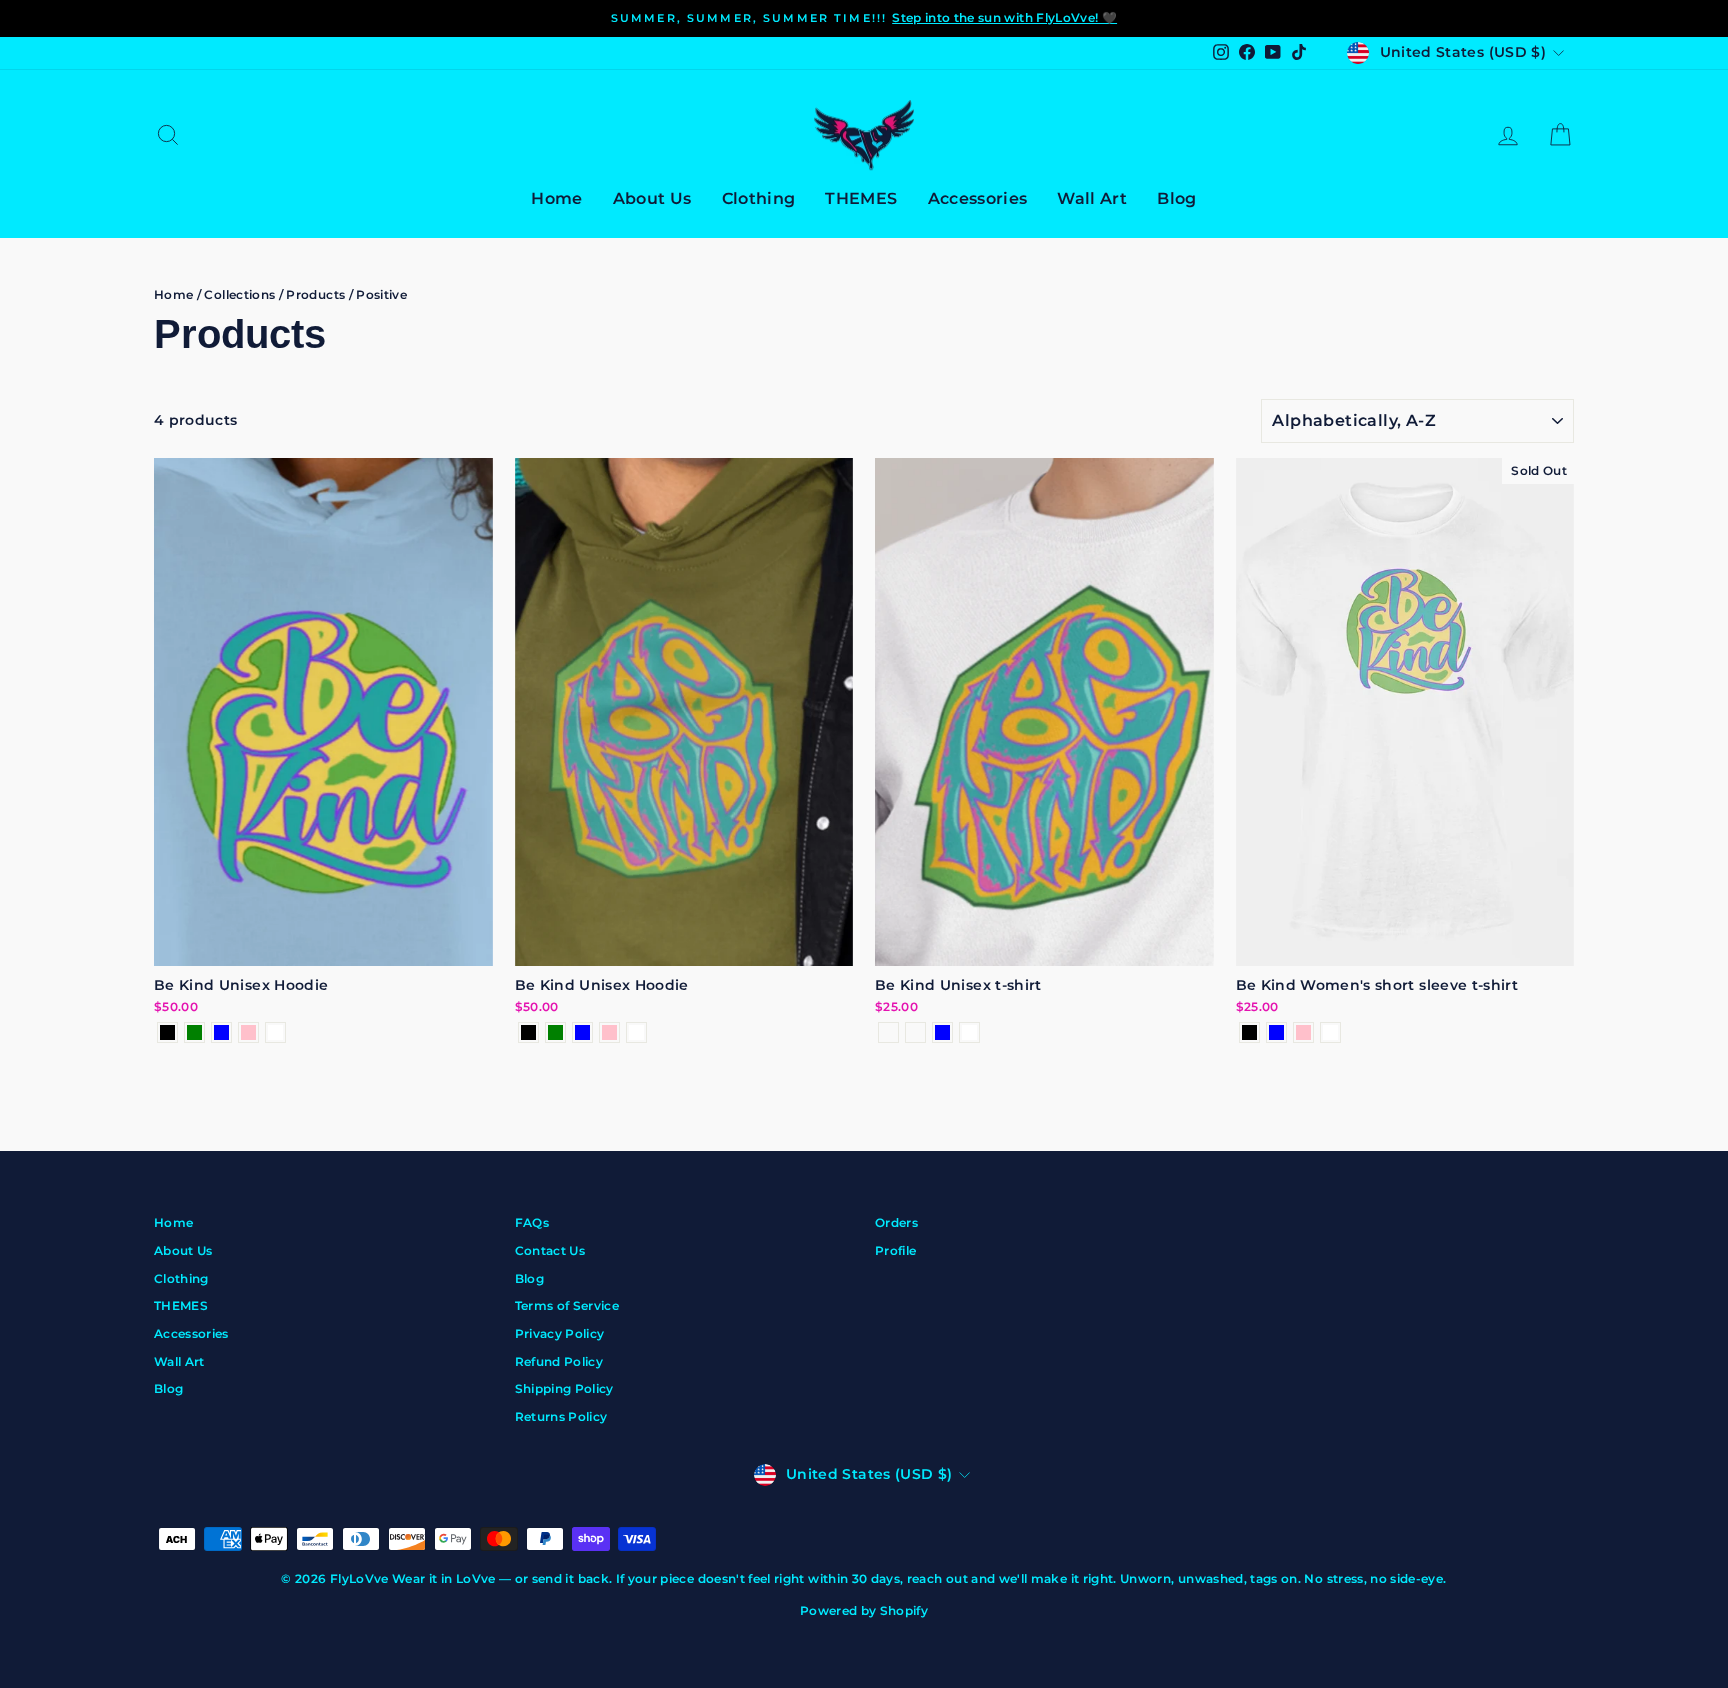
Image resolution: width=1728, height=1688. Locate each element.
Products (315, 294)
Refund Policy (559, 1361)
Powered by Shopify (864, 1610)
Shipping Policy (564, 1388)
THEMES (861, 198)
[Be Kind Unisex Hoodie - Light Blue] (221, 1032)
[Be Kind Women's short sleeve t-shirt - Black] (1249, 1032)
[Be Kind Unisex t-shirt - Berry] (915, 1032)
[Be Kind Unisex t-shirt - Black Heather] (888, 1032)
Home (556, 198)
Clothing (759, 198)
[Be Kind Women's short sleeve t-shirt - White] (1330, 1032)
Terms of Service (567, 1305)
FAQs (532, 1222)
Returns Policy (561, 1416)
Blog (1176, 198)
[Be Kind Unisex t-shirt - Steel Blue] (942, 1032)
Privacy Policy (560, 1333)
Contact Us (550, 1250)
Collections (239, 294)
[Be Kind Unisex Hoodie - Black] (167, 1032)
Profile (895, 1250)
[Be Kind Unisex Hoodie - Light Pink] (248, 1032)
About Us (652, 198)
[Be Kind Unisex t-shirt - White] (969, 1032)
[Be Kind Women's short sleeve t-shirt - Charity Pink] (1303, 1032)
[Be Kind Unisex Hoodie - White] (275, 1032)
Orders (896, 1222)
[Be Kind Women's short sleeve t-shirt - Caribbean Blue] (1276, 1032)
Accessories (978, 198)
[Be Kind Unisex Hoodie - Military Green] (194, 1032)
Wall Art (1092, 198)
